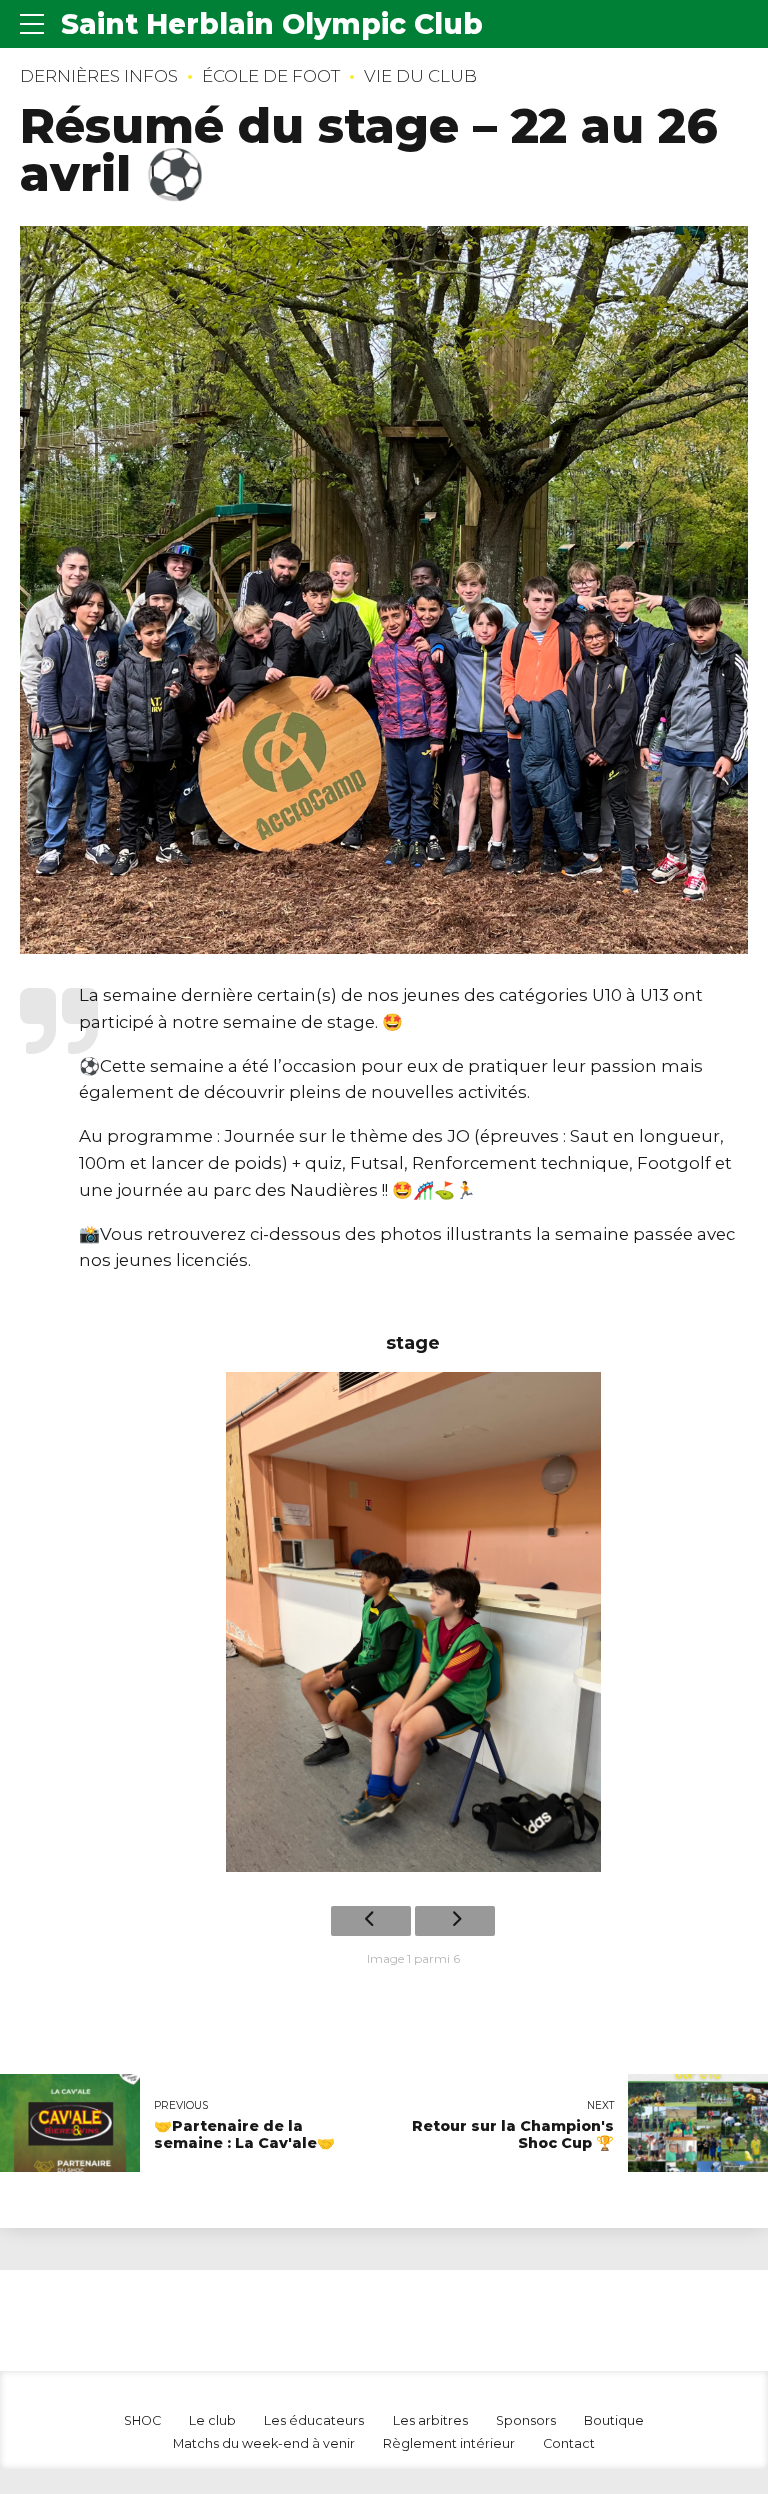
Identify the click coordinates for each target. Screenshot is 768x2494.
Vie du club (420, 76)
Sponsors (526, 2420)
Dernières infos (99, 76)
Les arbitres (430, 2420)
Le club (212, 2420)
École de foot (271, 76)
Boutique (614, 2420)
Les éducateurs (314, 2420)
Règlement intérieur (449, 2443)
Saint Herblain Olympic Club (272, 24)
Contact (569, 2443)
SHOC (142, 2420)
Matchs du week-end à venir (264, 2443)
